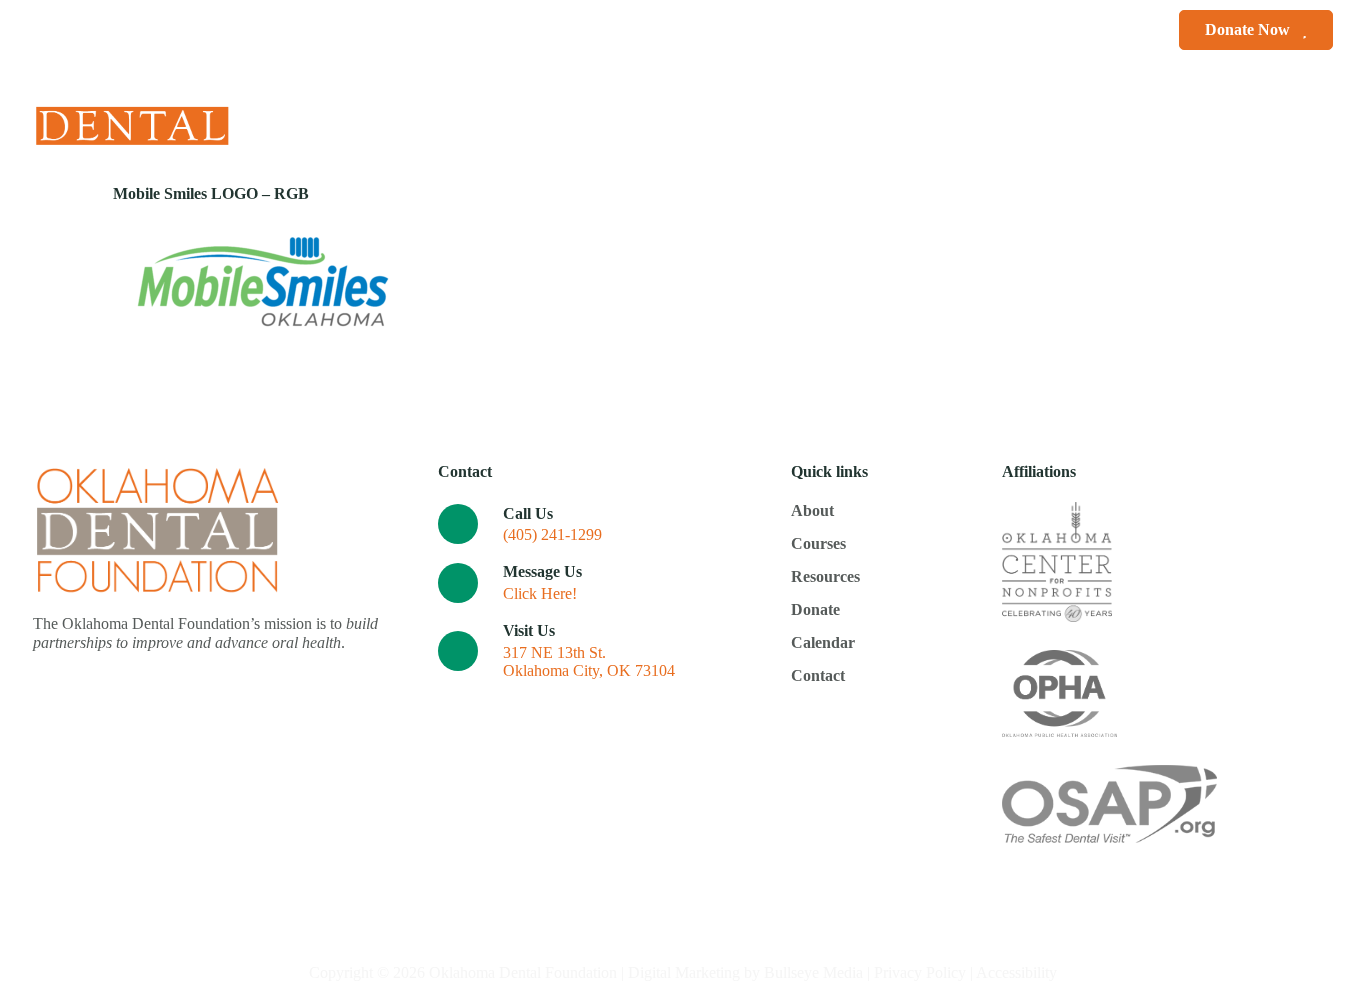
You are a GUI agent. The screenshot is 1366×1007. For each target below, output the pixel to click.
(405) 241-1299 (552, 534)
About (490, 116)
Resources (685, 116)
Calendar (885, 116)
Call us (528, 513)
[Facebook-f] (1255, 116)
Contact (974, 116)
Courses (581, 116)
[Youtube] (1325, 116)
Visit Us (529, 630)
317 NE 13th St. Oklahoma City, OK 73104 (589, 661)
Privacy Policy (920, 972)
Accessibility (1016, 972)
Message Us (542, 571)
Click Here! (540, 593)
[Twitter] (1290, 116)
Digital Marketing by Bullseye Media (745, 972)
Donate (786, 116)
